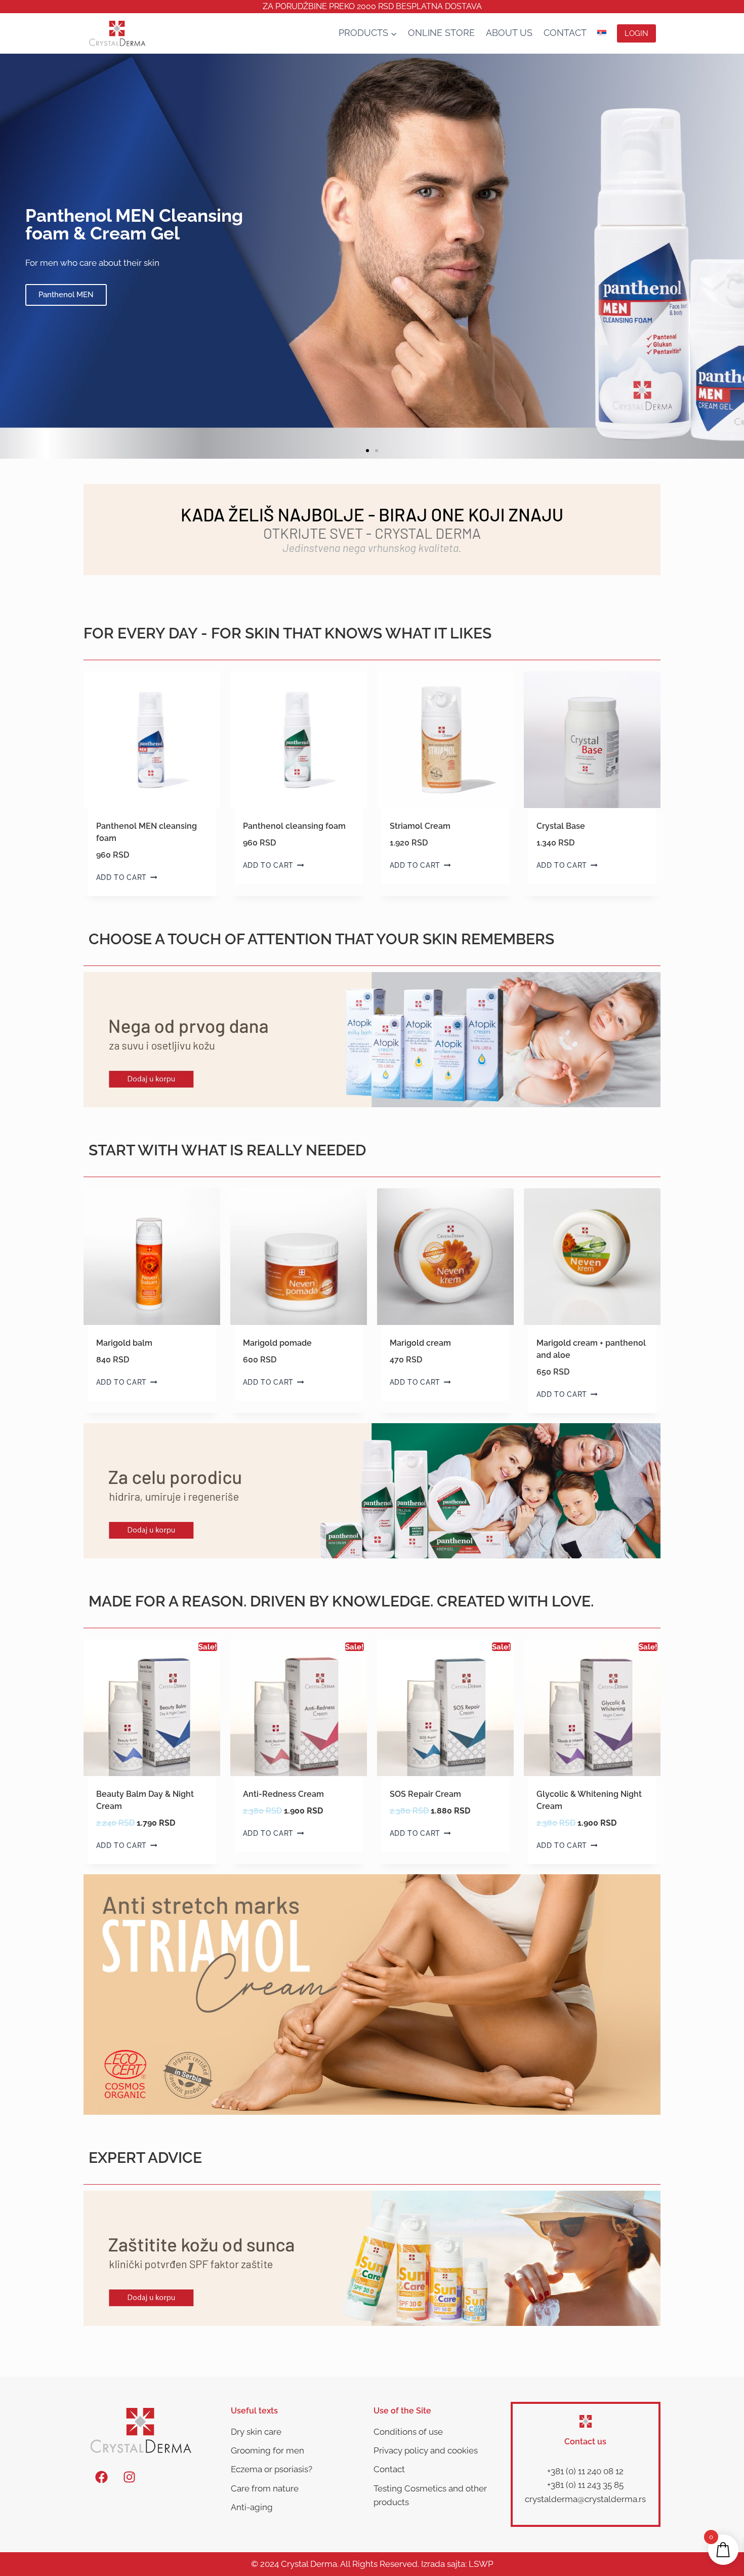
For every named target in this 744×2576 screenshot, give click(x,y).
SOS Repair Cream (425, 1794)
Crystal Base (561, 826)
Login (636, 33)
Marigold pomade (277, 1343)
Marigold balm (124, 1343)
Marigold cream (420, 1343)
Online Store (441, 33)
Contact (565, 33)
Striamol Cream (420, 826)
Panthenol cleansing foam (294, 826)
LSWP (481, 2564)
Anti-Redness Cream (283, 1794)
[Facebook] (101, 2477)
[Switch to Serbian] (602, 33)
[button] (367, 451)
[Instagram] (129, 2477)
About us (509, 33)
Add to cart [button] (121, 877)
